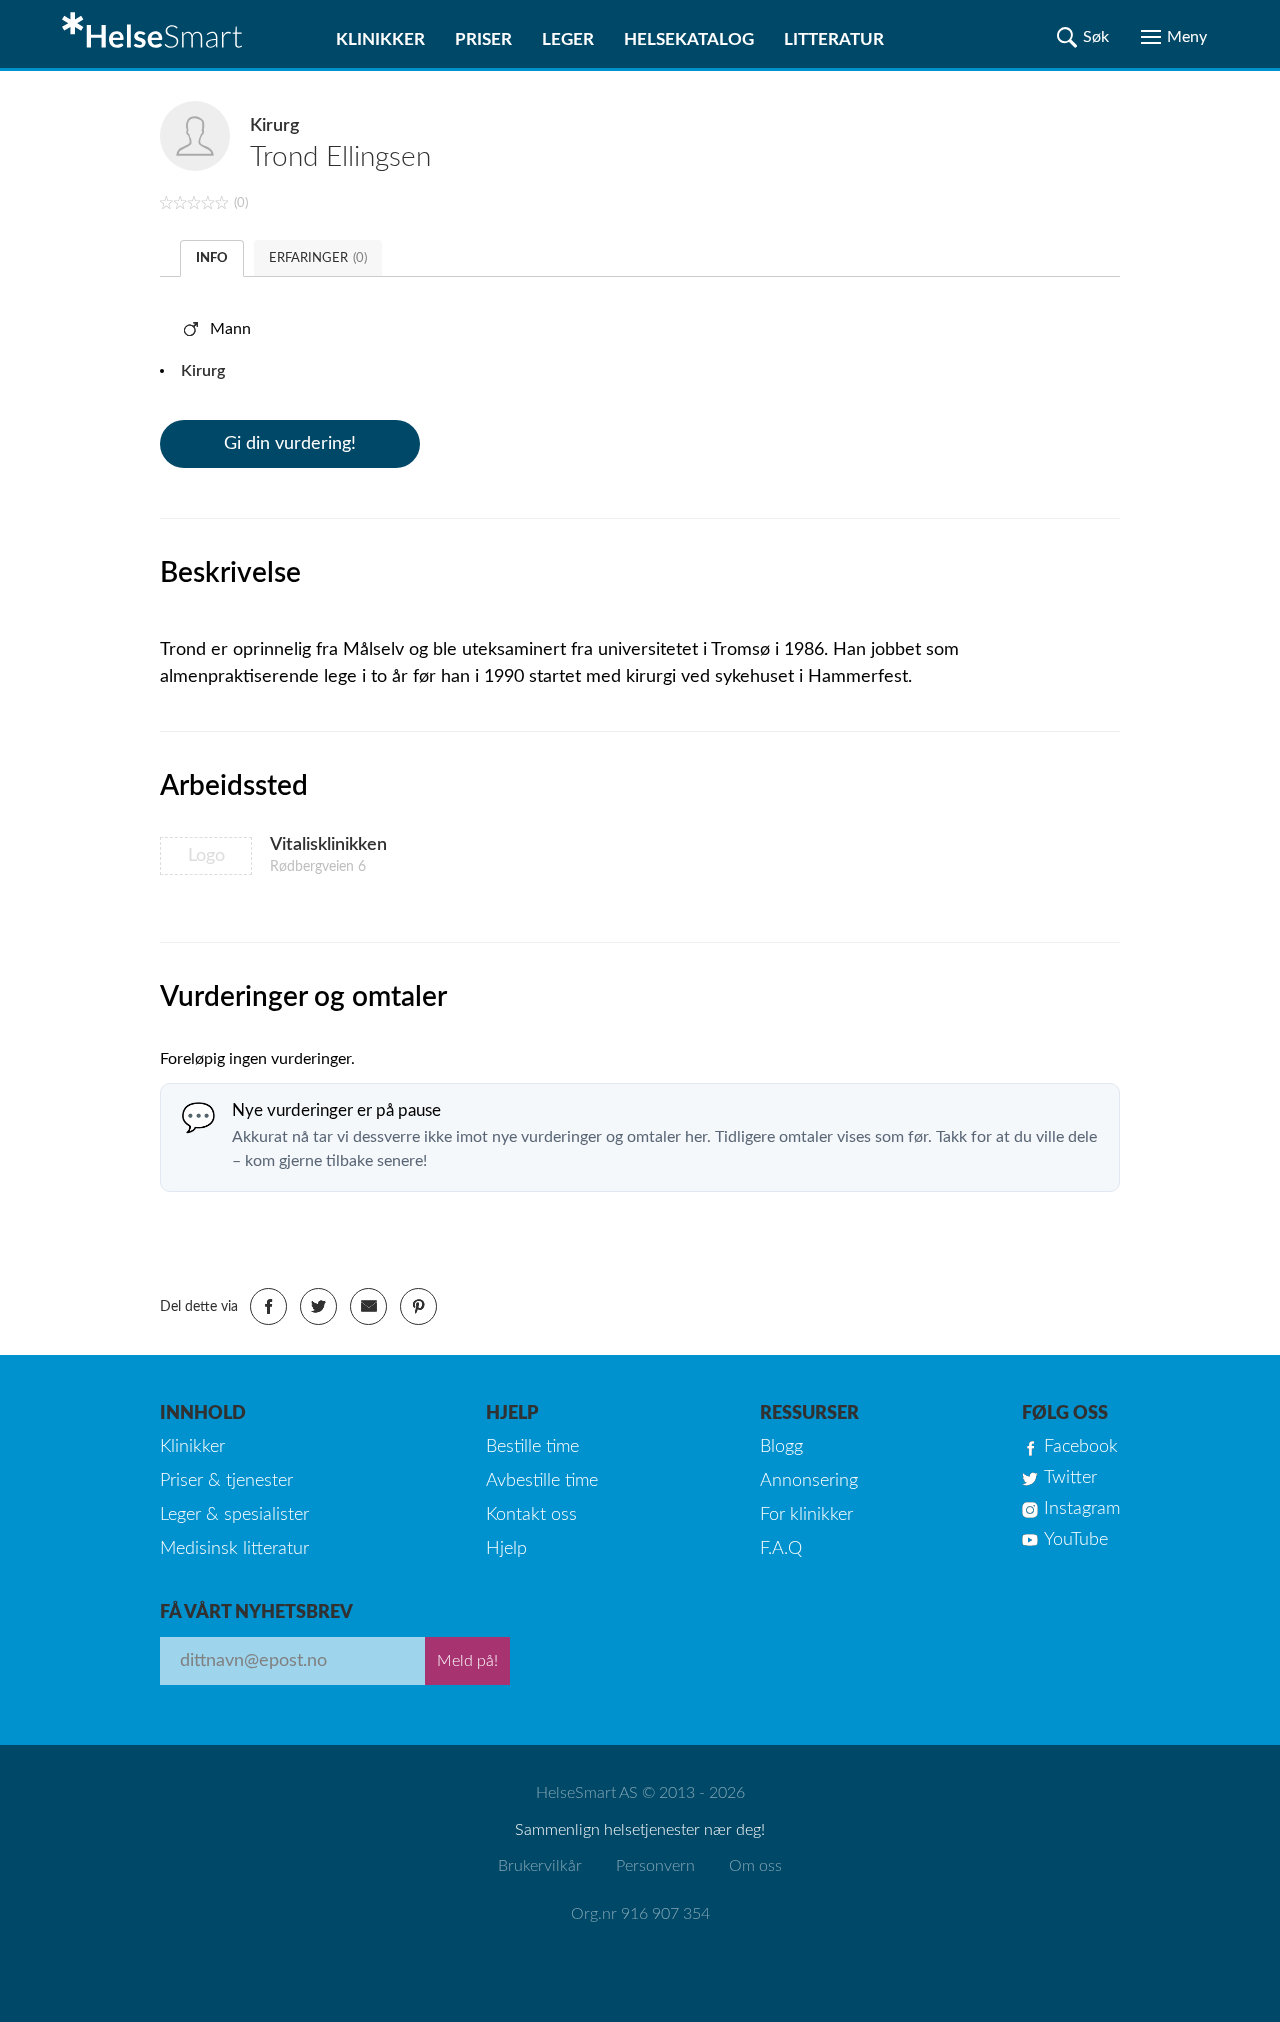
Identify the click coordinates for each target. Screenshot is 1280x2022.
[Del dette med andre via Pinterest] (418, 1306)
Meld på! (467, 1661)
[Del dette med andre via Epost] (368, 1306)
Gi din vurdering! (290, 444)
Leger (568, 39)
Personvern (655, 1866)
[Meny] (1174, 37)
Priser (483, 39)
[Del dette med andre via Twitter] (318, 1306)
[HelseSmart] (155, 34)
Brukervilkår (540, 1866)
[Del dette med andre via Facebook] (268, 1306)
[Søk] (1083, 37)
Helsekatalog (689, 39)
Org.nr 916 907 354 (640, 1914)
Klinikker (380, 39)
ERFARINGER (318, 258)
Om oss (755, 1866)
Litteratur (834, 39)
